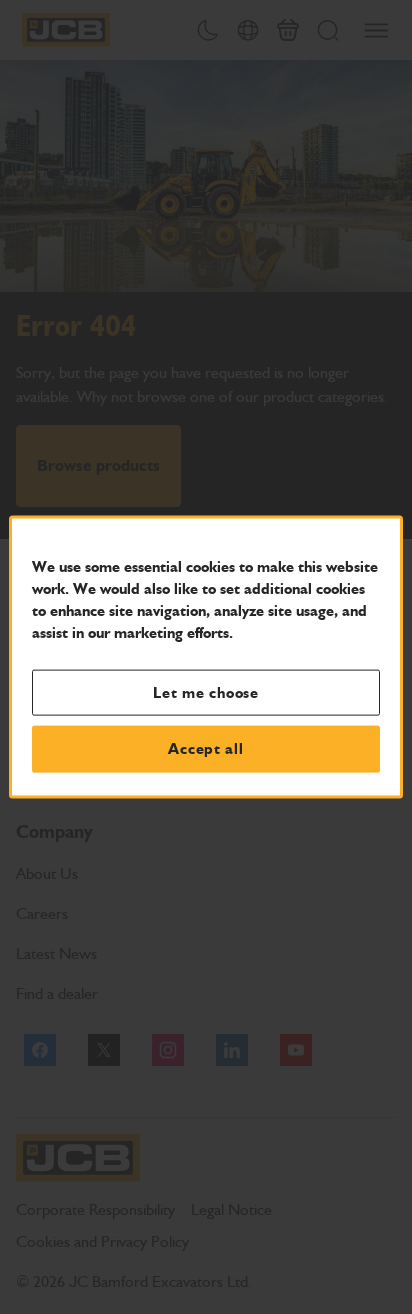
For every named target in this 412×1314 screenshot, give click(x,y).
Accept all (205, 749)
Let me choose (206, 692)
